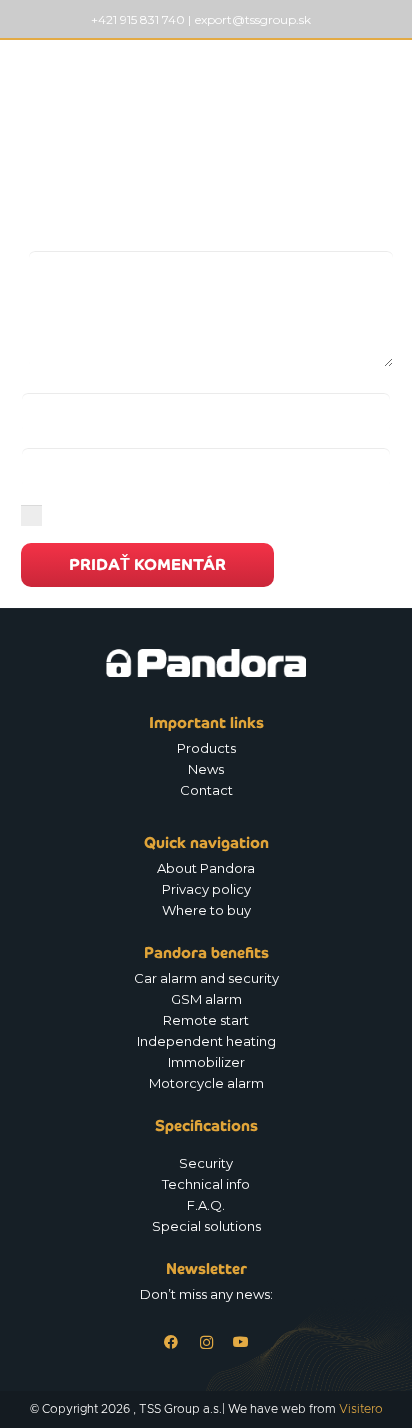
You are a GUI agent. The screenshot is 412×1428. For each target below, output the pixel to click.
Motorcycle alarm (206, 1083)
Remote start (206, 1020)
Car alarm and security (206, 978)
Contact (206, 790)
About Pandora (206, 868)
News (206, 769)
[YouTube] (241, 1342)
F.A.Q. (206, 1205)
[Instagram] (206, 1342)
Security (206, 1163)
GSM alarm (206, 999)
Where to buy (206, 910)
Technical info (206, 1184)
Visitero (361, 1409)
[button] (386, 80)
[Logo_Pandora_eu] (85, 80)
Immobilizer (206, 1062)
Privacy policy (206, 889)
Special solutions (206, 1226)
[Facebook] (171, 1342)
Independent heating (206, 1041)
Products (206, 748)
